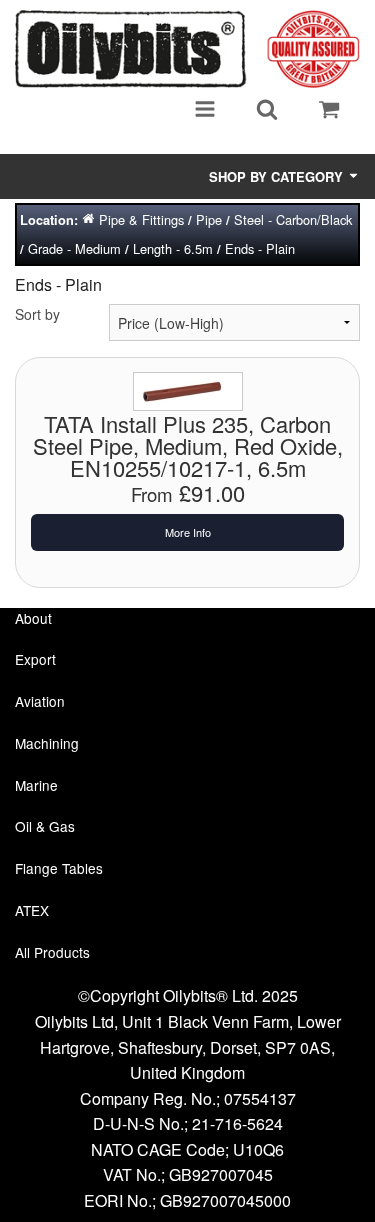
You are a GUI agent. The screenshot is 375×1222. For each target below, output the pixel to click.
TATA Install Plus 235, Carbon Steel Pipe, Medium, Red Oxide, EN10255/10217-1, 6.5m (188, 445)
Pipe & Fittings (141, 219)
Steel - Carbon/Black (293, 219)
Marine (36, 785)
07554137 (260, 1098)
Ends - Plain (260, 248)
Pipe (209, 219)
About (33, 618)
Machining (47, 743)
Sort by (37, 314)
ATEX (32, 910)
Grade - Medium (74, 248)
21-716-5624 (237, 1123)
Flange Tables (59, 868)
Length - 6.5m (173, 248)
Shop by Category (278, 176)
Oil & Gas (45, 826)
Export (35, 659)
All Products (52, 952)
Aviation (40, 701)
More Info (188, 532)
